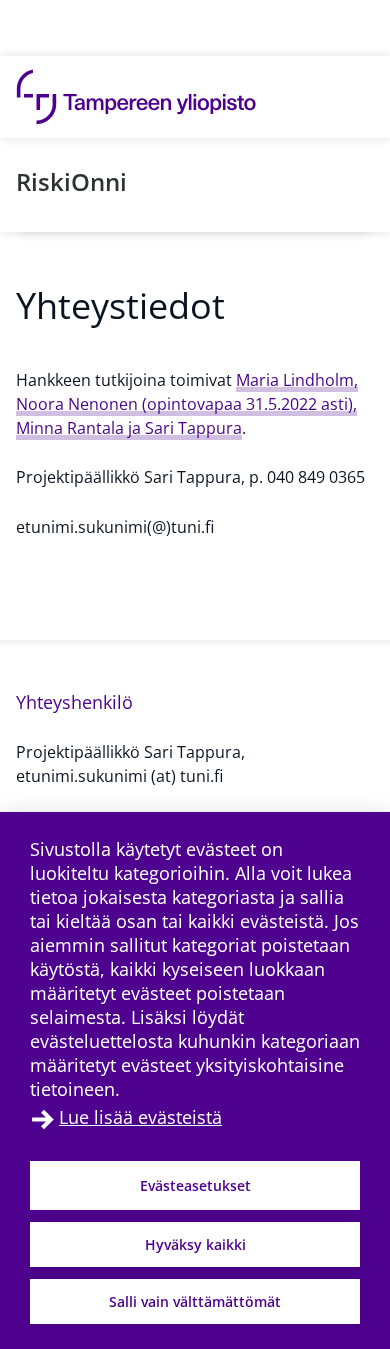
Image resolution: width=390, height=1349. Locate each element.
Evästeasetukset (195, 1185)
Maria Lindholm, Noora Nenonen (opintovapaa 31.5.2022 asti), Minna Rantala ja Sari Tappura (187, 404)
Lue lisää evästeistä (140, 1117)
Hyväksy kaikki (195, 1244)
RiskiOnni (71, 181)
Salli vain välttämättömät (195, 1301)
